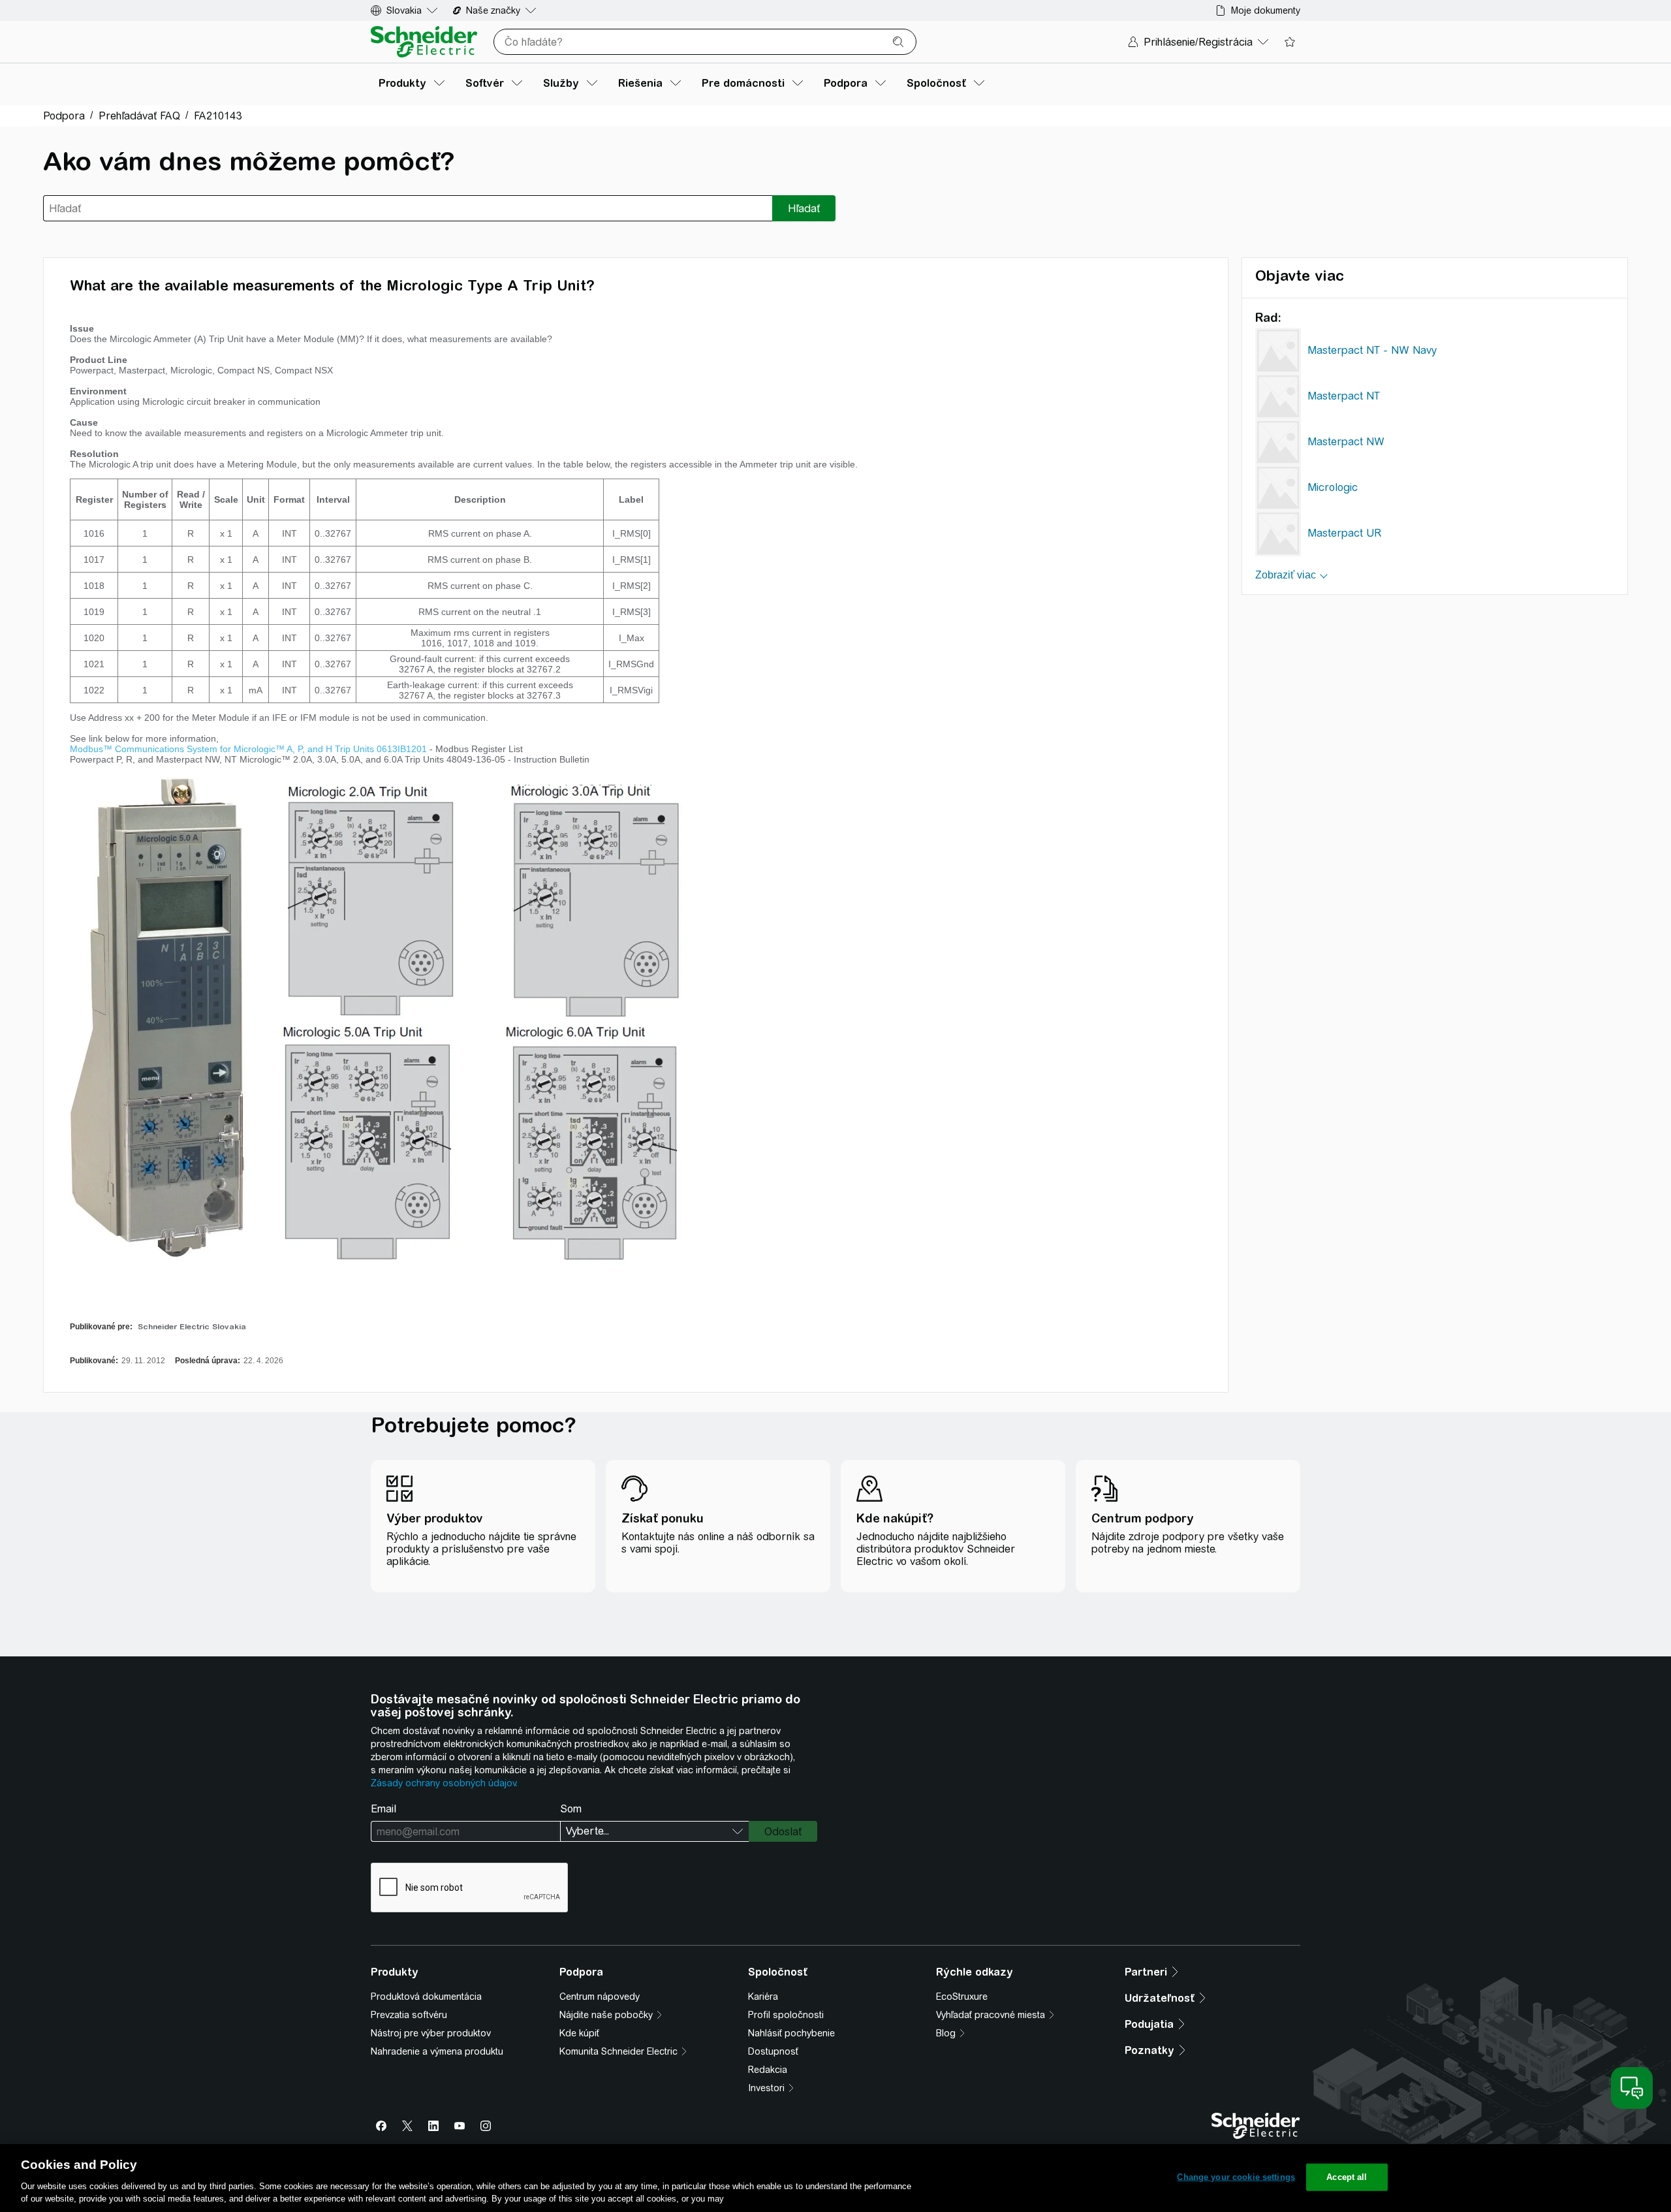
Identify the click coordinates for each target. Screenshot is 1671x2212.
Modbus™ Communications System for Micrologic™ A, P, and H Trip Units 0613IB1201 (248, 749)
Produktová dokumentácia (426, 1997)
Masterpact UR (1344, 533)
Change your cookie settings (1236, 2177)
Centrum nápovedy (600, 1997)
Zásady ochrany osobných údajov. (444, 1783)
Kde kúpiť (579, 2033)
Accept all (1347, 2177)
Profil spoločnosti (786, 2015)
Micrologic (1333, 487)
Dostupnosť (773, 2051)
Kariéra (763, 1997)
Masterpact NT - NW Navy (1372, 350)
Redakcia (768, 2070)
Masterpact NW (1346, 442)
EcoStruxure (962, 1997)
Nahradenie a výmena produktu (437, 2051)
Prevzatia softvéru (409, 2015)
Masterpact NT (1344, 396)
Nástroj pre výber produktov (431, 2033)
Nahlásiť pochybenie (791, 2033)
